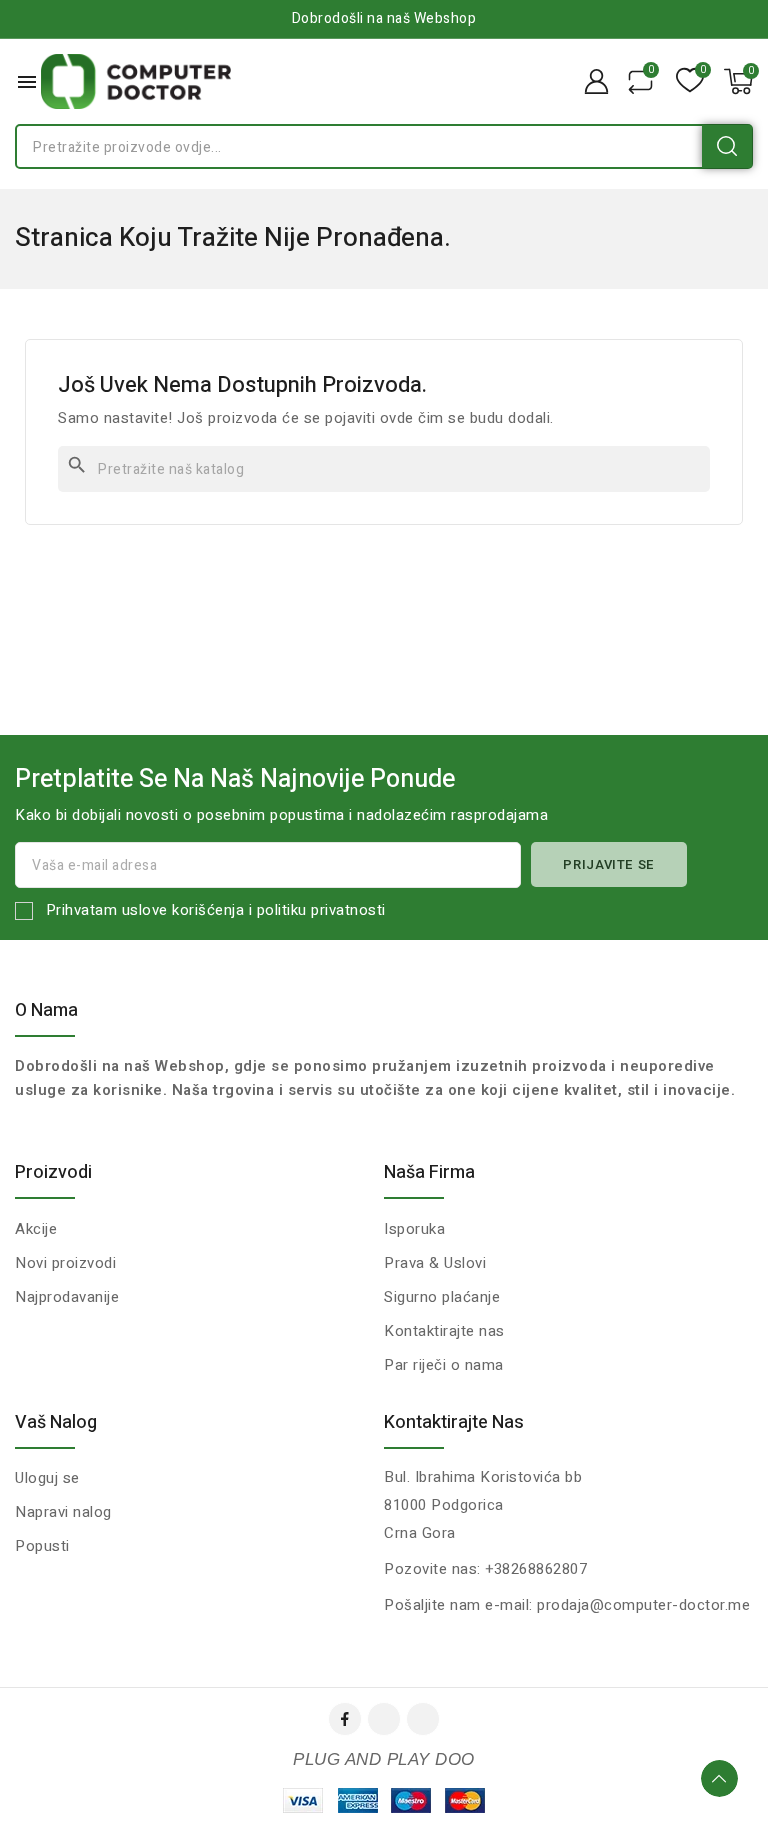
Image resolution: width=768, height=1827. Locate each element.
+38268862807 (536, 1569)
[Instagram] (423, 1719)
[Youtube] (384, 1719)
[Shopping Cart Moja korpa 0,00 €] (738, 81)
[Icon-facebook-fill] (345, 1719)
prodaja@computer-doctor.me (643, 1605)
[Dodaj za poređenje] (640, 82)
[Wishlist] (690, 81)
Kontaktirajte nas (454, 1422)
